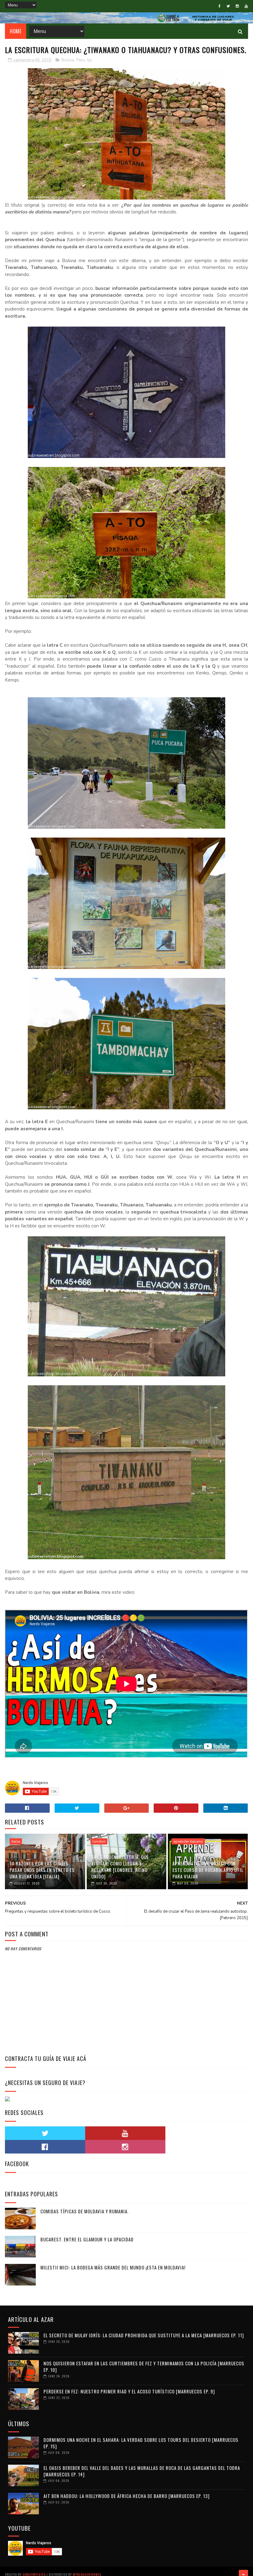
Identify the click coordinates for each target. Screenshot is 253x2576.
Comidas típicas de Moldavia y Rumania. (85, 2211)
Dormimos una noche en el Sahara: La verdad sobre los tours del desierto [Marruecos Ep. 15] (141, 2443)
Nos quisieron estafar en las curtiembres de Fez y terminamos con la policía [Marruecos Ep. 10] (144, 2366)
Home (16, 31)
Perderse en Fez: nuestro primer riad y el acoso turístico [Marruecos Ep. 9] (129, 2391)
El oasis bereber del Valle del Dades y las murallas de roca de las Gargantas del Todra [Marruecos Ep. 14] (142, 2471)
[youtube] (246, 6)
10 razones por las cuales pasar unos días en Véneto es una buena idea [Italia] (42, 1870)
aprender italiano (188, 1841)
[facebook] (220, 6)
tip (90, 60)
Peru (81, 60)
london (99, 1841)
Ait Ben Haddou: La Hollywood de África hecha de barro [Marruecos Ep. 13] (127, 2496)
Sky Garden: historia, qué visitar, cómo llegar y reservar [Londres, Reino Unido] (120, 1867)
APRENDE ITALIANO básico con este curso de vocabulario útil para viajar (208, 1870)
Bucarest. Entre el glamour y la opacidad (87, 2239)
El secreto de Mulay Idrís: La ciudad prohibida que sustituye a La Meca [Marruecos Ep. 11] (144, 2335)
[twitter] (228, 6)
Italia (16, 1841)
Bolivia (68, 60)
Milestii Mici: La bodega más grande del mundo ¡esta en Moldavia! (113, 2267)
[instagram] (237, 6)
